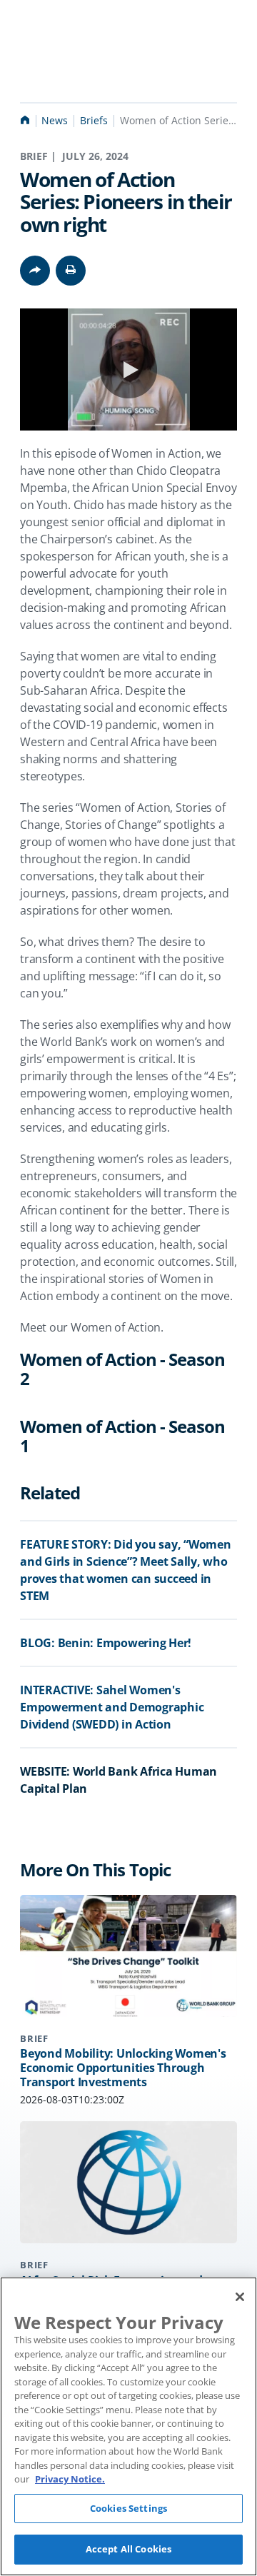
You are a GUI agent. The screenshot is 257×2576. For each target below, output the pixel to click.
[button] (71, 271)
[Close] (240, 2297)
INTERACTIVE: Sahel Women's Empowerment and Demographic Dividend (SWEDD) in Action (112, 1707)
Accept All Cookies (128, 2549)
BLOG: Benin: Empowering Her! (106, 1643)
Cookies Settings (128, 2508)
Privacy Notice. (70, 2479)
